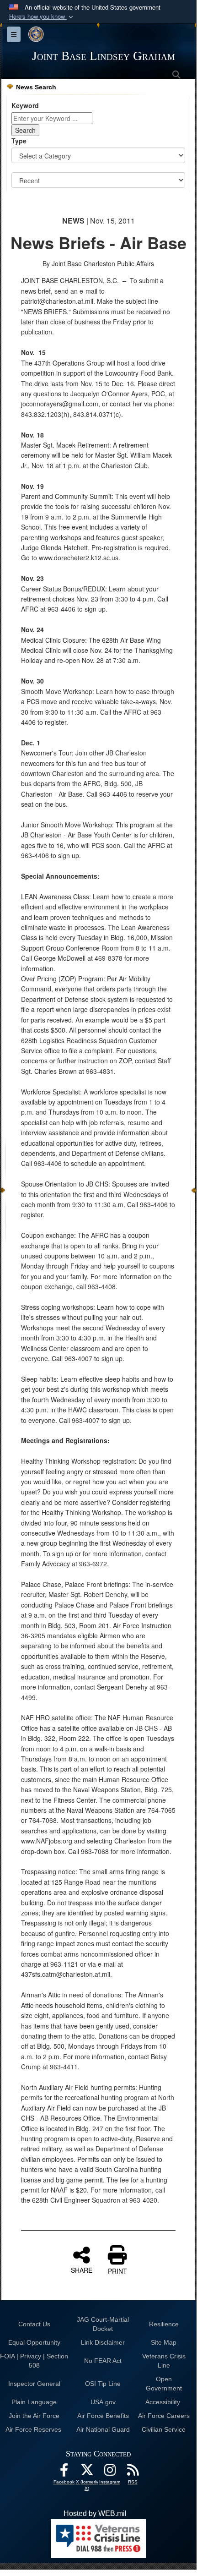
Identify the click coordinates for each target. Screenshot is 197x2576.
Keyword (25, 105)
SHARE (82, 2270)
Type (19, 141)
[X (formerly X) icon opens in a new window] (87, 2472)
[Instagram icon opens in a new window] (110, 2472)
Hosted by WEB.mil (95, 2513)
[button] (42, 17)
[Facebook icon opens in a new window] (64, 2472)
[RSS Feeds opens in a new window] (133, 2472)
